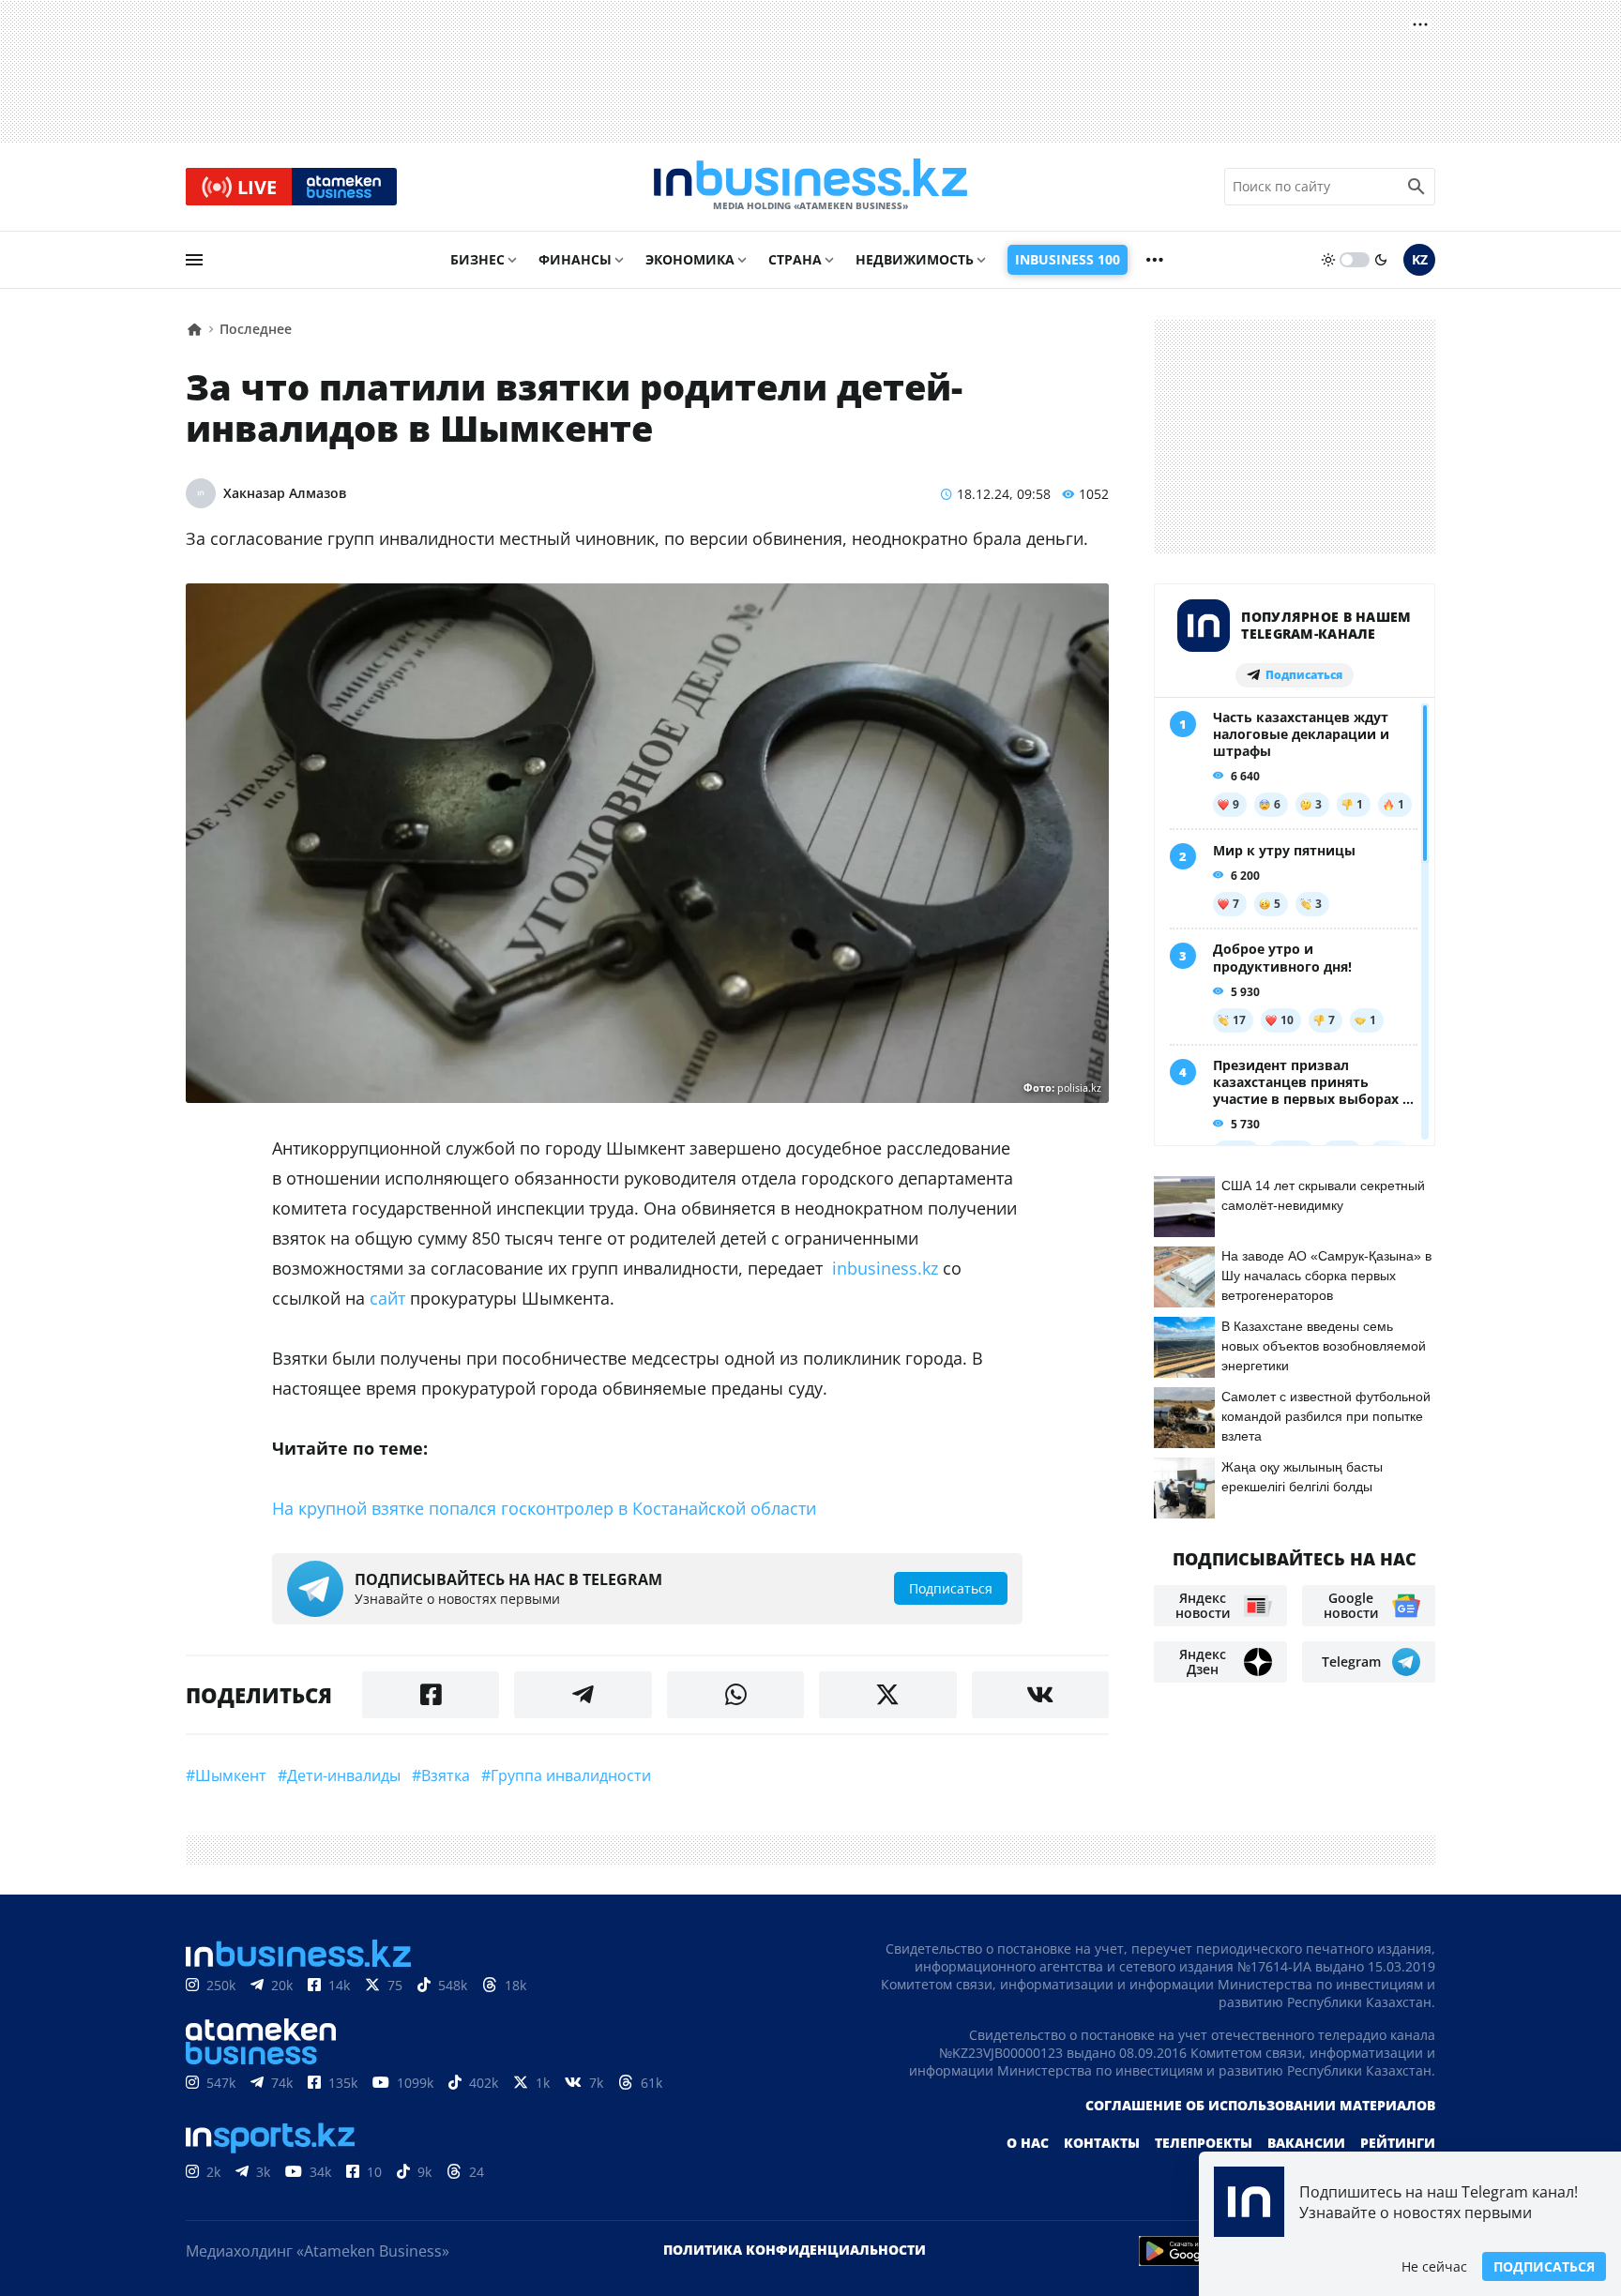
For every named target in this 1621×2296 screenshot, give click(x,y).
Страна (795, 259)
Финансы (575, 259)
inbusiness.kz (885, 1268)
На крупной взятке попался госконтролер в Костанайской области (544, 1508)
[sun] (1328, 260)
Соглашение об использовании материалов (1260, 2105)
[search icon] (1416, 187)
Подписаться (1544, 2266)
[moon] (1381, 260)
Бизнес (477, 259)
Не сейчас (1434, 2266)
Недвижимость (915, 259)
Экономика (690, 259)
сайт (387, 1298)
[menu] (194, 260)
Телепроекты (1204, 2143)
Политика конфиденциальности (795, 2250)
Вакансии (1306, 2143)
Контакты (1102, 2143)
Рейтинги (1398, 2143)
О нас (1028, 2143)
